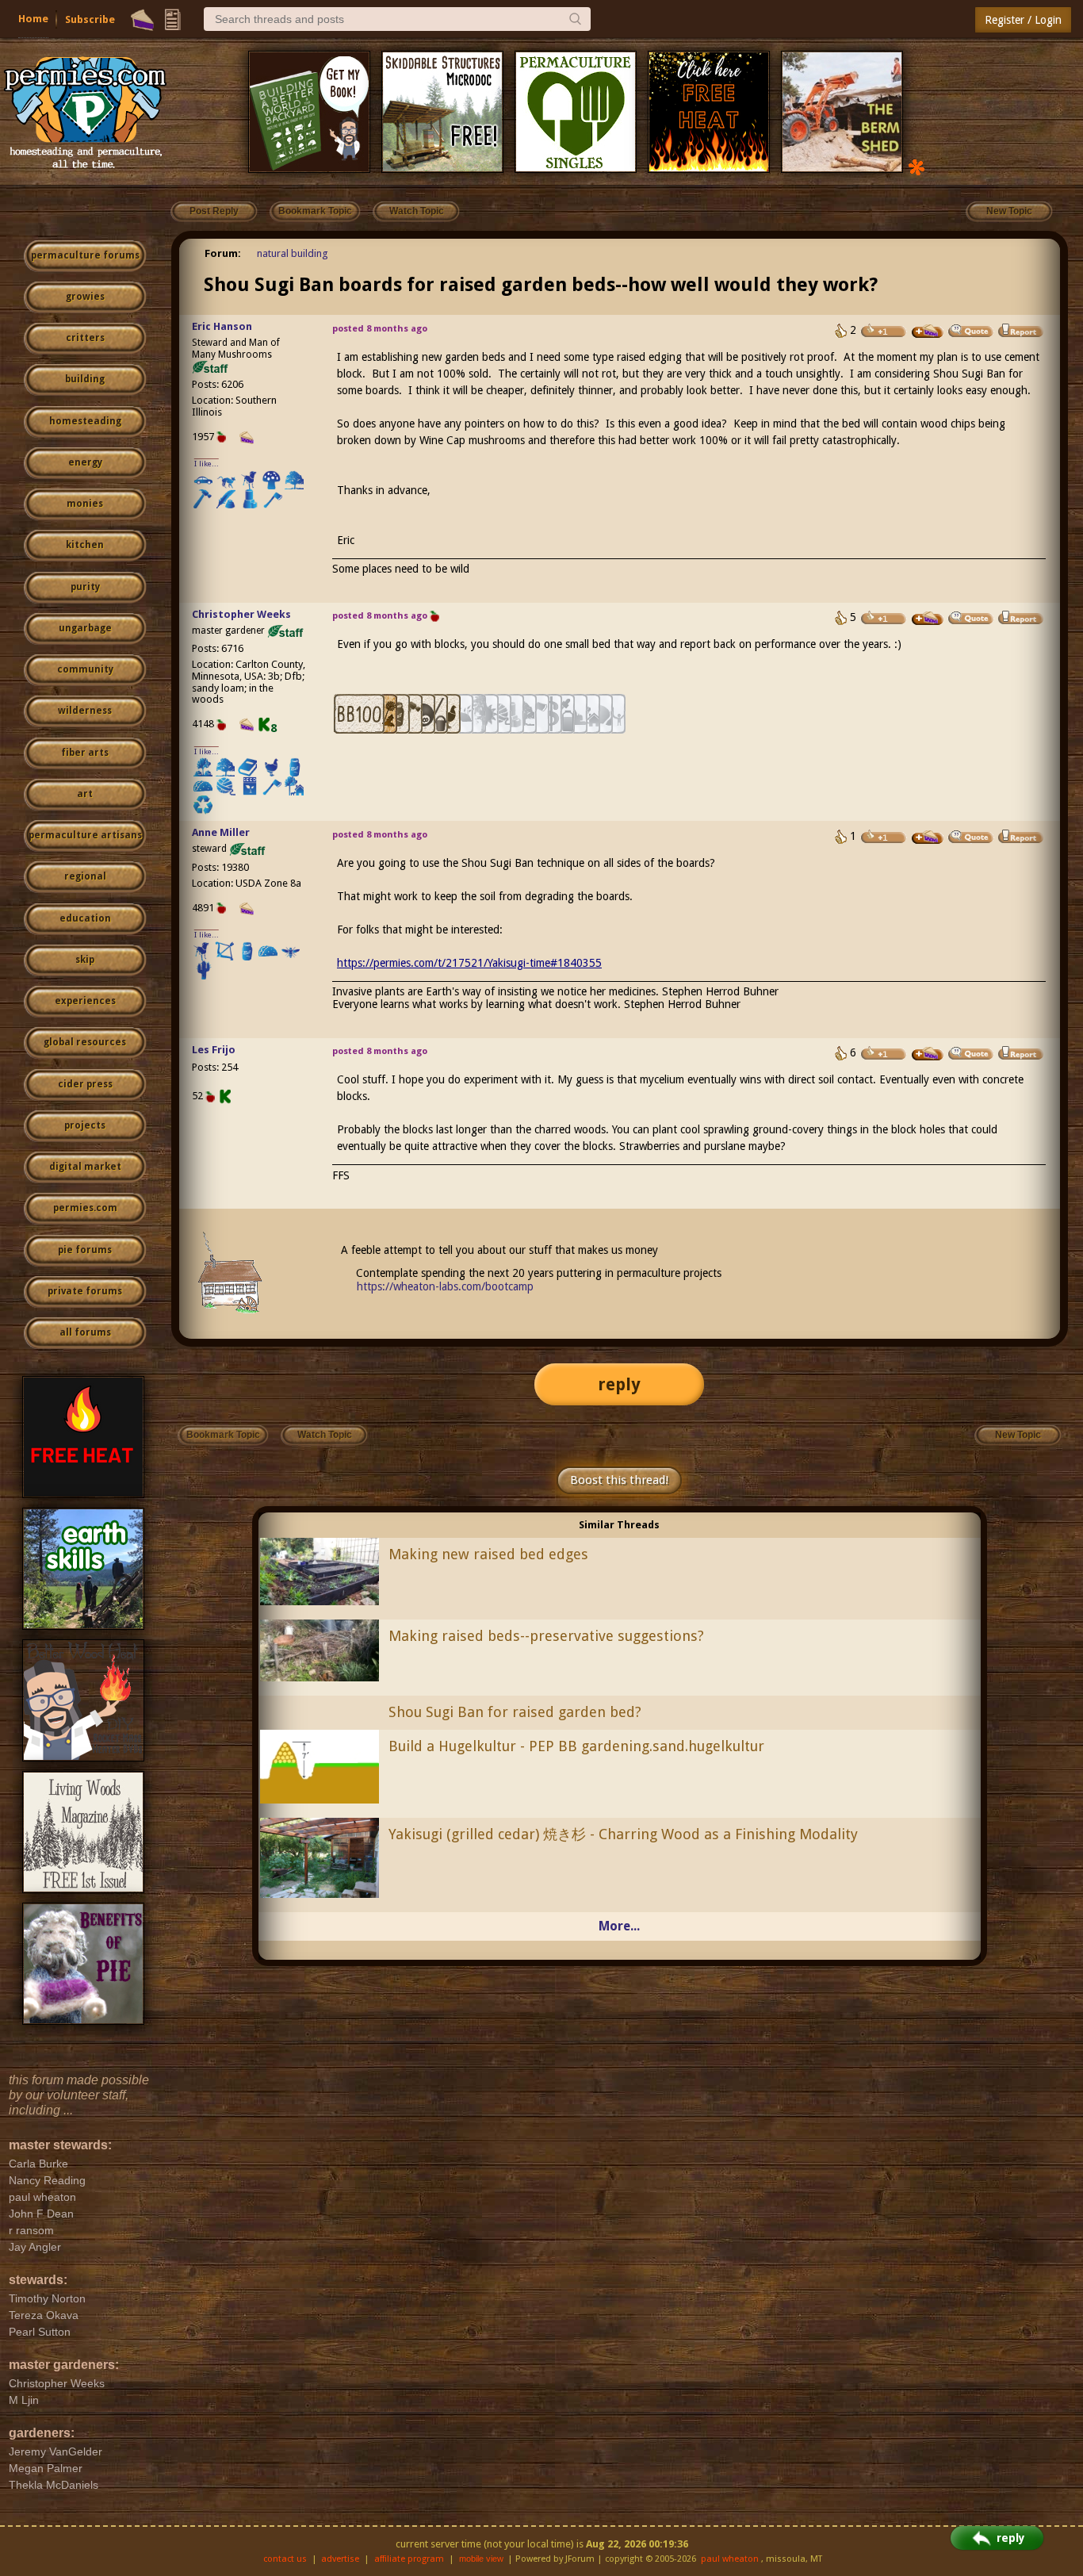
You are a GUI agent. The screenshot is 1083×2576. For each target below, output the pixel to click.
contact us (285, 2559)
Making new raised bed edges (488, 1554)
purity (85, 587)
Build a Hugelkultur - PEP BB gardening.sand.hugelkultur (576, 1746)
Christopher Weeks (241, 614)
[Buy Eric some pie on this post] (928, 332)
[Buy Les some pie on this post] (928, 1054)
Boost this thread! (619, 1480)
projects (85, 1125)
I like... (207, 464)
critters (85, 338)
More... (619, 1926)
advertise (340, 2559)
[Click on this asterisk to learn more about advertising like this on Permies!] (917, 166)
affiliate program (409, 2559)
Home (33, 19)
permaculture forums (85, 255)
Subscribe (90, 19)
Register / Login (1023, 20)
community (85, 669)
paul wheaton (730, 2559)
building (85, 379)
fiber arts (85, 753)
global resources (85, 1042)
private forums (85, 1291)
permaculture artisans (85, 835)
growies (85, 297)
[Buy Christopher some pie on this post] (928, 619)
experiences (85, 1001)
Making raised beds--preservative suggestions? (546, 1636)
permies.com (85, 1208)
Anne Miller (221, 832)
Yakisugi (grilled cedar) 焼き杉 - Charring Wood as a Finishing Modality (623, 1834)
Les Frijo (214, 1050)
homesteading (85, 421)
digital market (85, 1167)
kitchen (85, 545)
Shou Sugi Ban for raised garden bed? (515, 1712)
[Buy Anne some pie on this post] (928, 838)
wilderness (85, 711)
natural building (293, 253)
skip (85, 960)
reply (619, 1384)
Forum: (223, 253)
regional (85, 876)
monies (85, 504)
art (85, 794)
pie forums (85, 1250)
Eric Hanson (222, 326)
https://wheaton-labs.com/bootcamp (445, 1286)
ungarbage (85, 628)
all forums (85, 1332)
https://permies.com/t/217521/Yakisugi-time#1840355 (469, 963)
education (85, 918)
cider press (85, 1084)
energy (85, 462)
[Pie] (142, 20)
